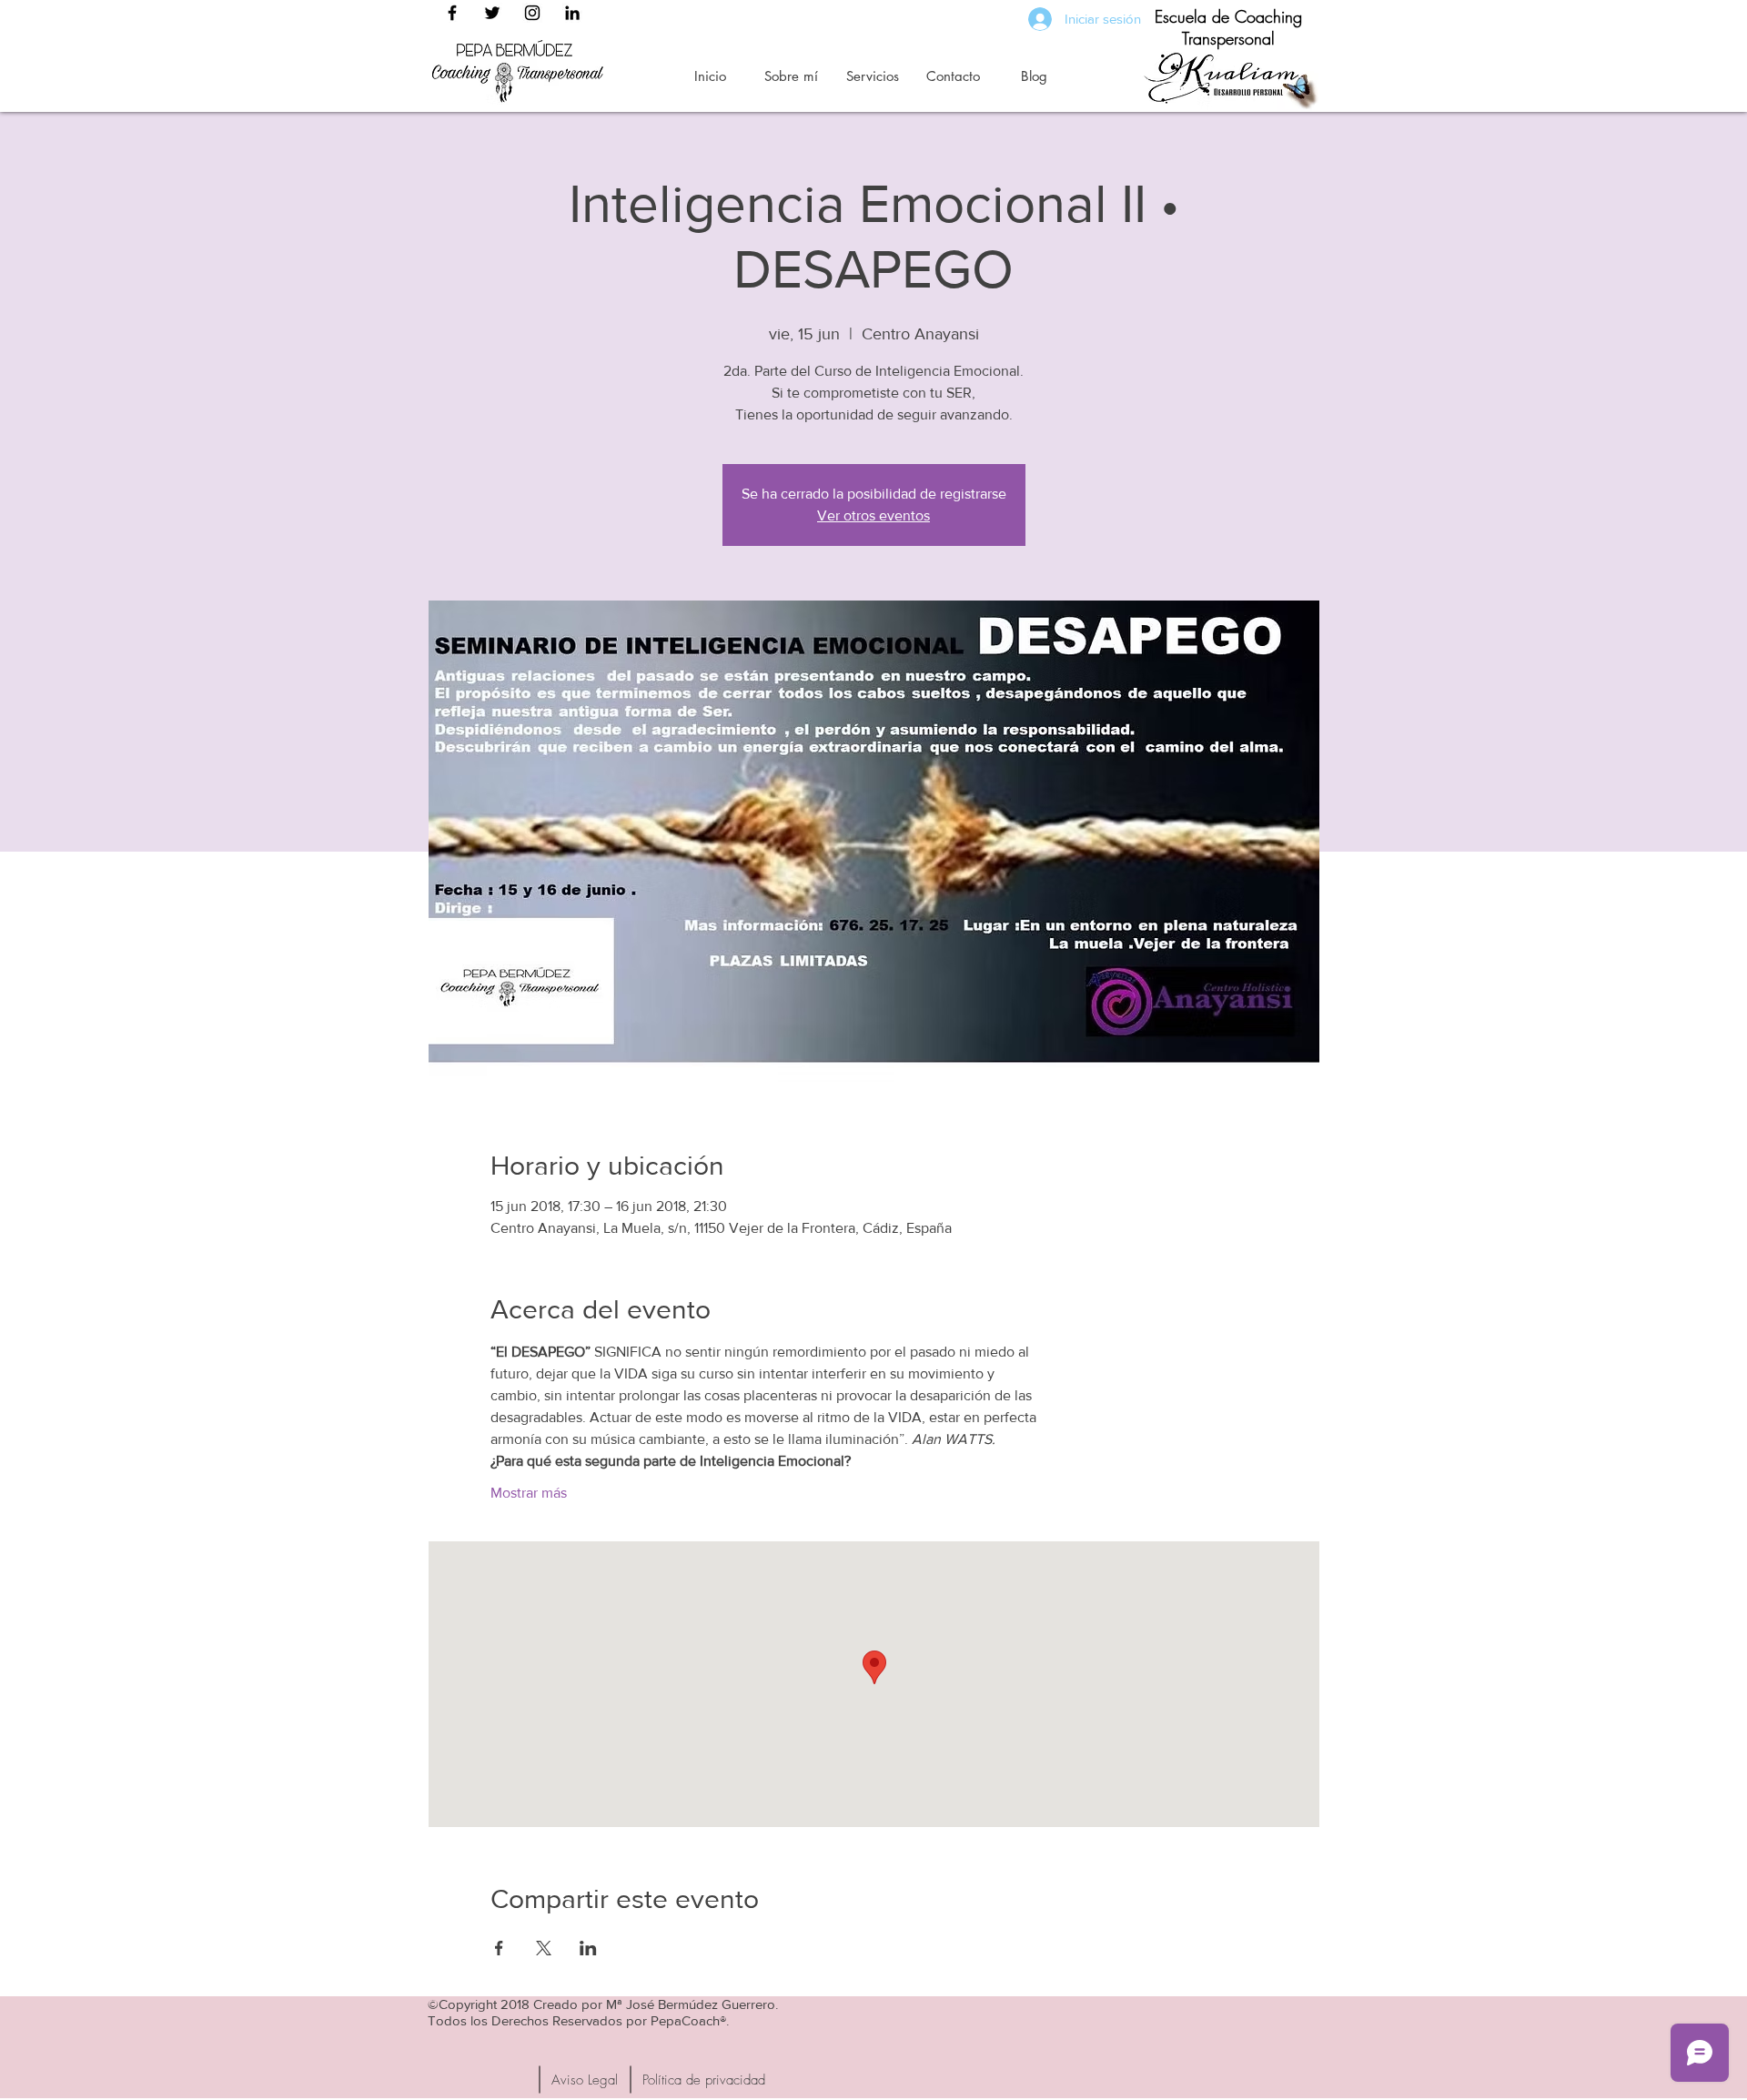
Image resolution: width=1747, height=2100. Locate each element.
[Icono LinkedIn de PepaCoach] (572, 13)
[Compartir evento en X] (544, 1948)
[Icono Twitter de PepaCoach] (492, 13)
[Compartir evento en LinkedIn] (588, 1948)
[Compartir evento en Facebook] (499, 1948)
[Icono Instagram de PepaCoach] (532, 13)
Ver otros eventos (873, 515)
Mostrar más (529, 1493)
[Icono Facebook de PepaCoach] (452, 13)
